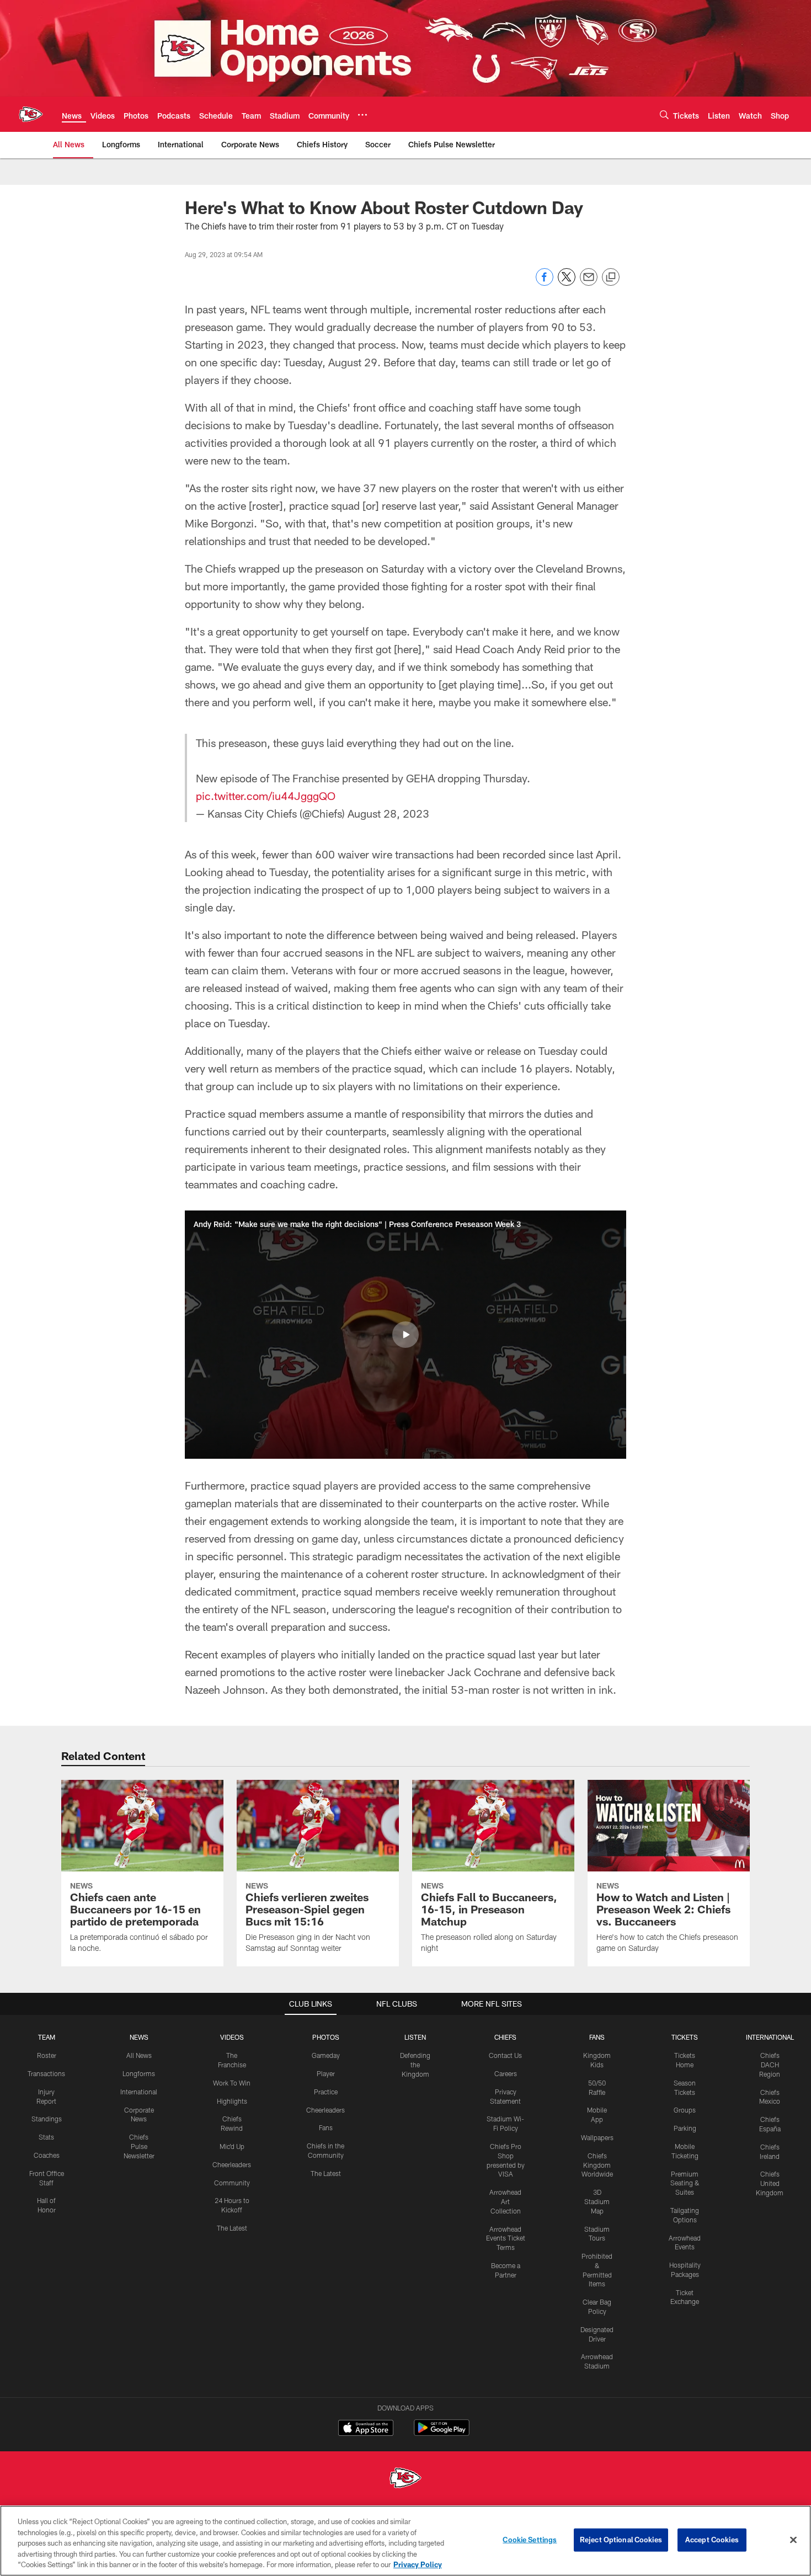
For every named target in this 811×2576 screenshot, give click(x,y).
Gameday (326, 2055)
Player (326, 2073)
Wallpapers (597, 2137)
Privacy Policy (418, 2564)
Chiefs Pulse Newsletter (139, 2146)
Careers (506, 2073)
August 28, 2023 (388, 813)
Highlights (232, 2101)
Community (232, 2183)
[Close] (793, 2540)
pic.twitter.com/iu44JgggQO (266, 796)
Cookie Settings (530, 2540)
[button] (405, 1335)
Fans (326, 2127)
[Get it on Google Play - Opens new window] (442, 2433)
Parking (685, 2128)
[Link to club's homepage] (31, 114)
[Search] (664, 114)
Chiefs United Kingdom (770, 2183)
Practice (326, 2092)
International (139, 2092)
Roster (47, 2055)
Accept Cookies (712, 2540)
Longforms (139, 2073)
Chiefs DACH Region (770, 2065)
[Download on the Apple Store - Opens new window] (366, 2429)
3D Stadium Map (597, 2201)
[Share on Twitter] (567, 283)
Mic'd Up (232, 2146)
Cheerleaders (232, 2164)
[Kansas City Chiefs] (405, 2479)
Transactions (46, 2073)
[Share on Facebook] (545, 283)
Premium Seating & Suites (685, 2183)
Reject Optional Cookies (621, 2540)
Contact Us (505, 2055)
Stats (46, 2137)
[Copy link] (611, 278)
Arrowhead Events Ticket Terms (506, 2238)
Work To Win (232, 2083)
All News (139, 2055)
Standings (47, 2119)
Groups (685, 2110)
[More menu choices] (362, 115)
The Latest (232, 2228)
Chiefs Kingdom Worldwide (597, 2165)
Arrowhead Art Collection (505, 2201)
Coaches (47, 2155)
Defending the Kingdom (415, 2065)
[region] (405, 2541)
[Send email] (589, 283)
